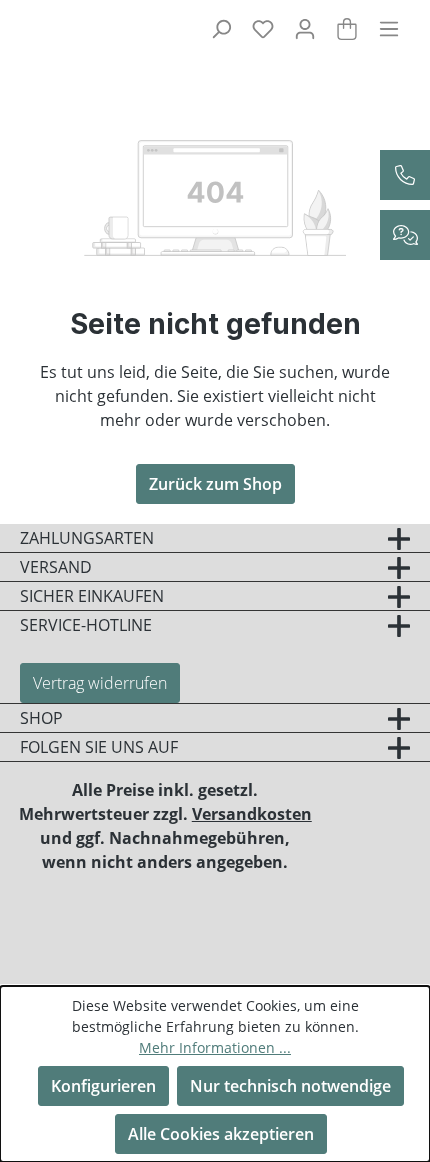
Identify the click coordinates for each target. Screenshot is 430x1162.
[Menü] (389, 28)
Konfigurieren (103, 1086)
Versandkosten (252, 814)
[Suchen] (221, 28)
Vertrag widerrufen (100, 683)
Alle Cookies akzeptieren (221, 1134)
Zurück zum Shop (215, 484)
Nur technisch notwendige (290, 1086)
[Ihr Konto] (305, 28)
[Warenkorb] (347, 28)
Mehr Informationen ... (215, 1047)
